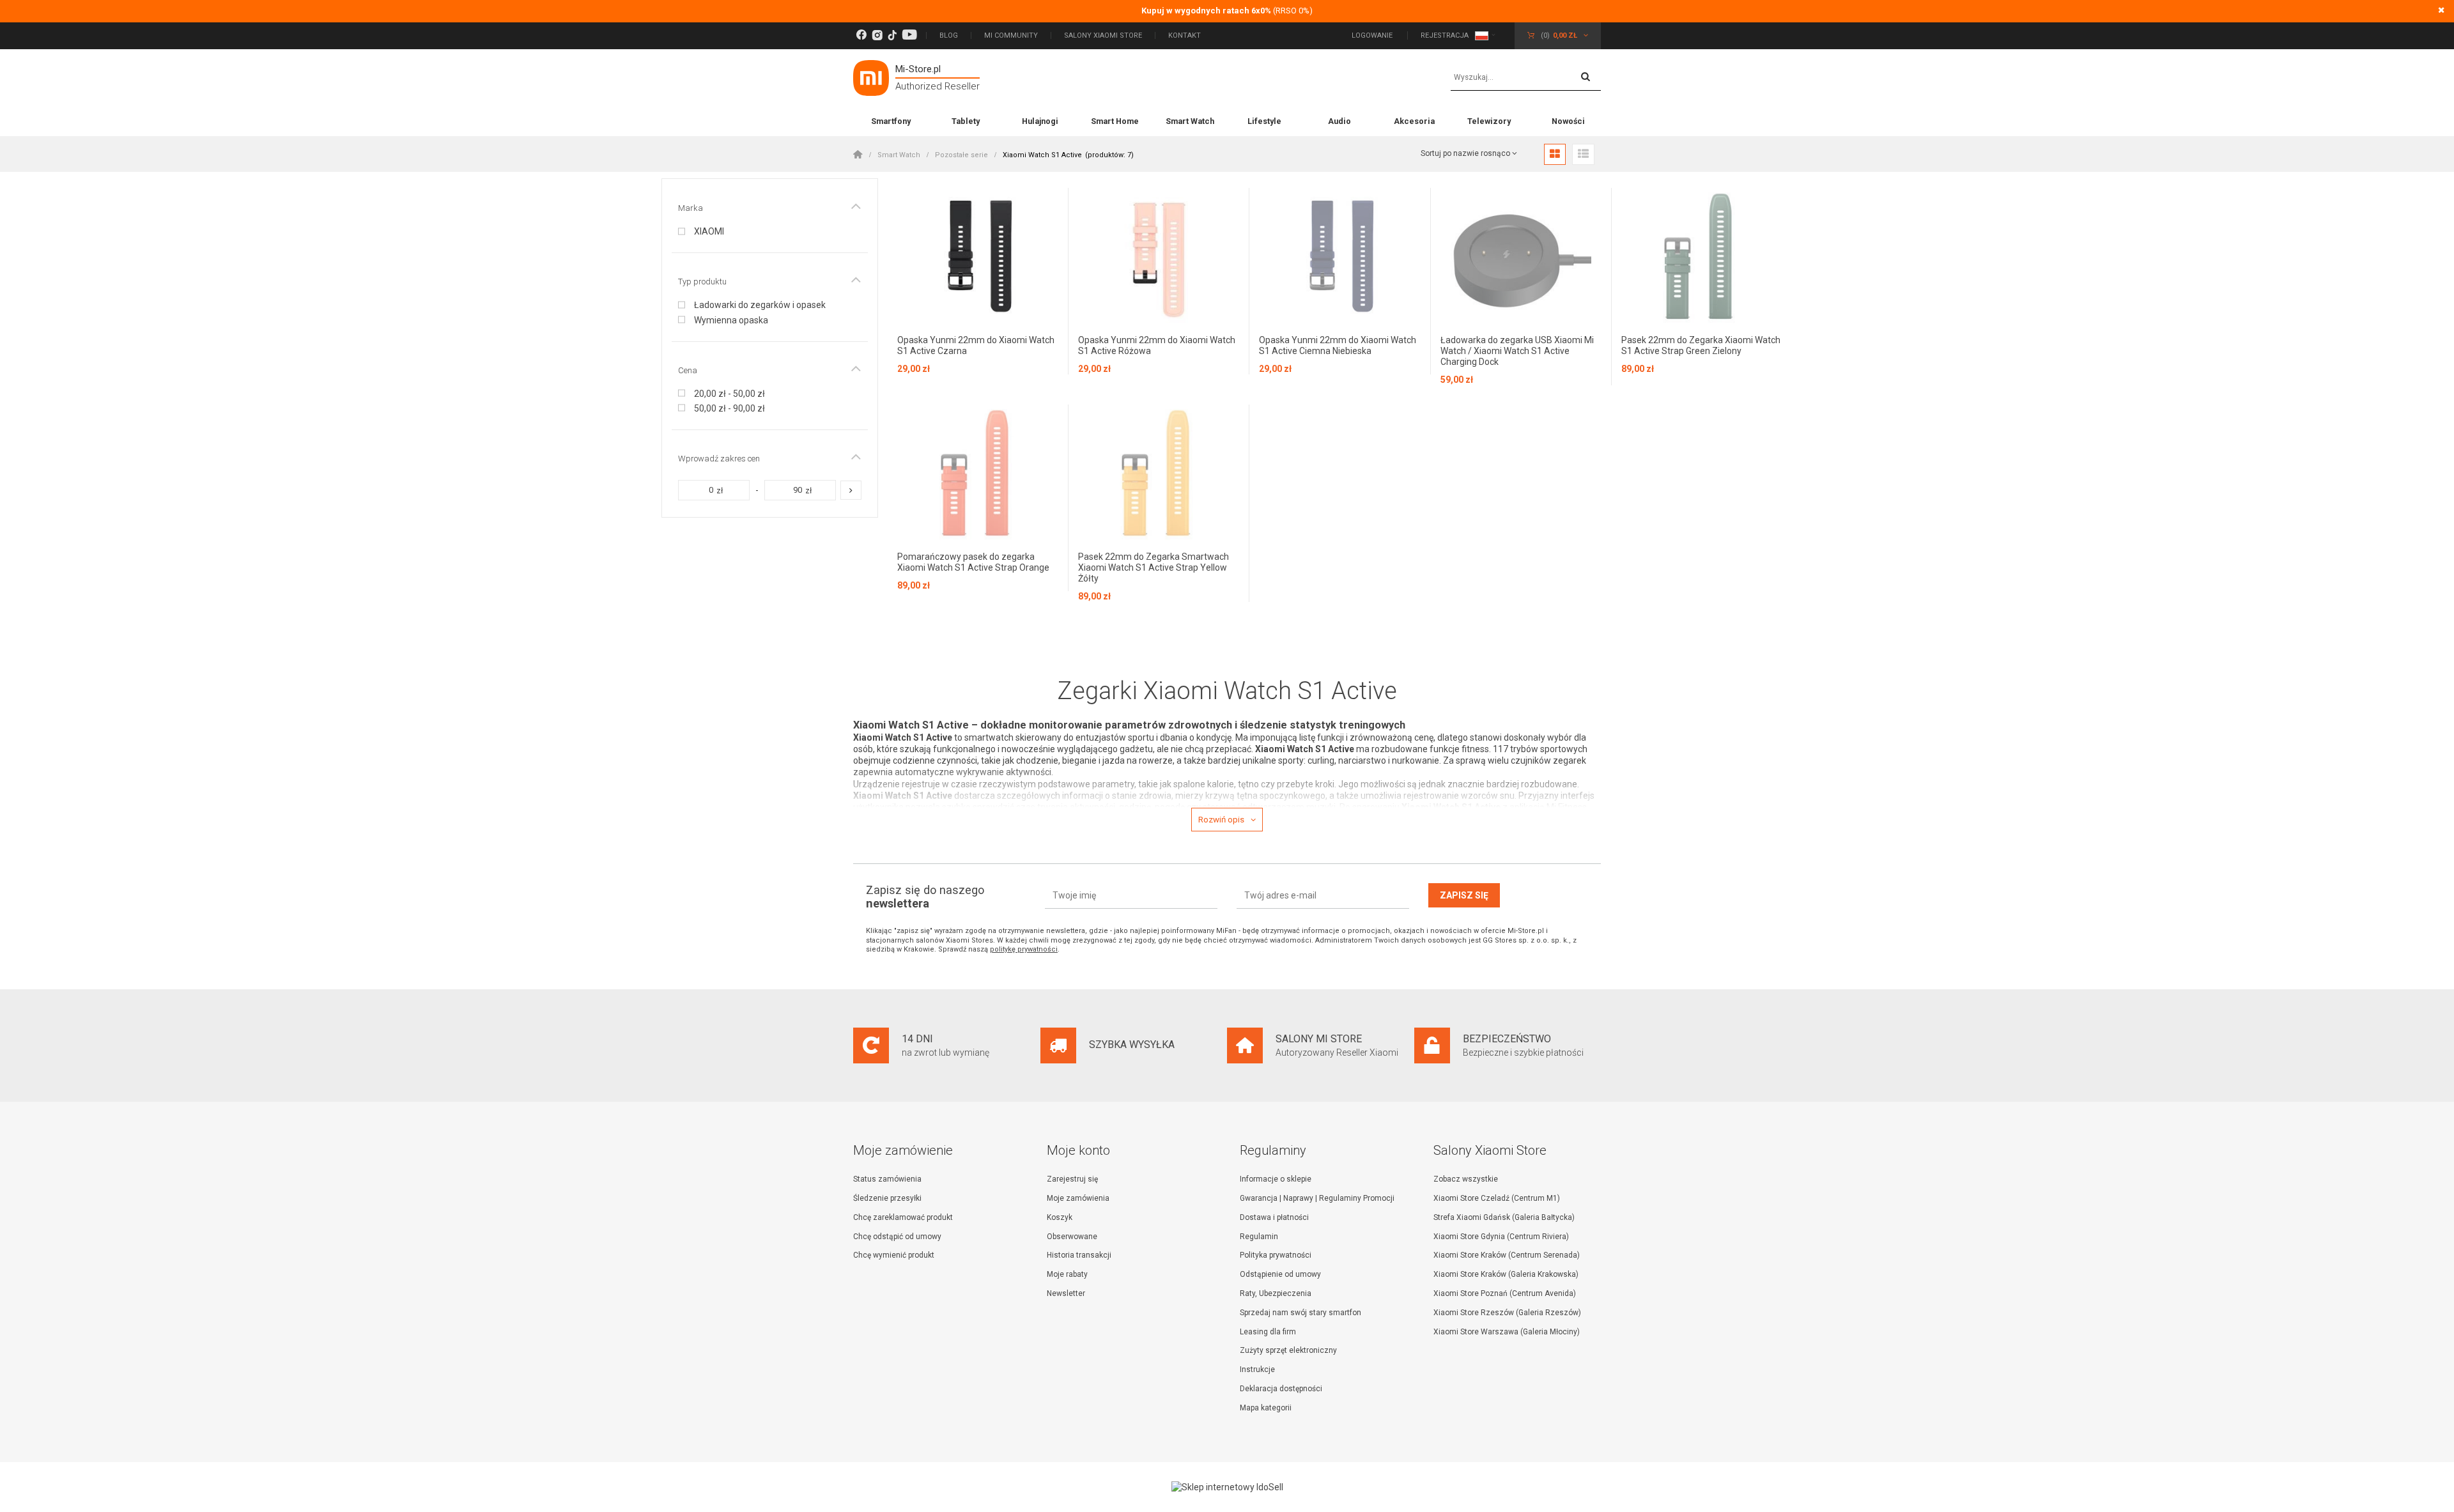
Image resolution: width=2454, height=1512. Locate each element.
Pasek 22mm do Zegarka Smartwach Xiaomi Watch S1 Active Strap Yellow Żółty (1154, 567)
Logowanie (1373, 35)
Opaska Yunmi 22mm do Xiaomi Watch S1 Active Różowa (1157, 345)
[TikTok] (892, 35)
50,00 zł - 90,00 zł (729, 408)
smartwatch (989, 737)
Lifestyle (1264, 121)
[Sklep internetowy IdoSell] (1227, 1487)
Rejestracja (1445, 35)
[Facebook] (861, 35)
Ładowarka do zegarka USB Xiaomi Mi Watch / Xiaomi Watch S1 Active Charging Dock (1517, 351)
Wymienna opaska (731, 320)
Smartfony (891, 121)
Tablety (966, 121)
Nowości (1568, 121)
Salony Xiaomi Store (1103, 35)
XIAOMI (709, 231)
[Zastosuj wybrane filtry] (851, 490)
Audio (1339, 121)
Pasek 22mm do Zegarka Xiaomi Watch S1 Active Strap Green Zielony (1701, 345)
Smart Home (1115, 121)
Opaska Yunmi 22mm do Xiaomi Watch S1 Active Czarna (976, 345)
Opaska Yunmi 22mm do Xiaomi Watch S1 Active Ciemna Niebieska (1338, 345)
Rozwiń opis (1221, 820)
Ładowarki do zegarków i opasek (760, 305)
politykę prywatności (1024, 949)
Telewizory (1489, 121)
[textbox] (1526, 78)
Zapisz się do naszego (925, 897)
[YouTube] (909, 35)
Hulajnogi (1040, 121)
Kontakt (1185, 35)
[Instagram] (877, 35)
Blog (949, 35)
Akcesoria (1414, 121)
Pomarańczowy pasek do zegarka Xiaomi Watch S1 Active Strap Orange (973, 562)
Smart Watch (1190, 121)
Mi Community (1011, 35)
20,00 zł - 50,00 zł (729, 394)
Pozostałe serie (961, 155)
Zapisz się (1464, 895)
